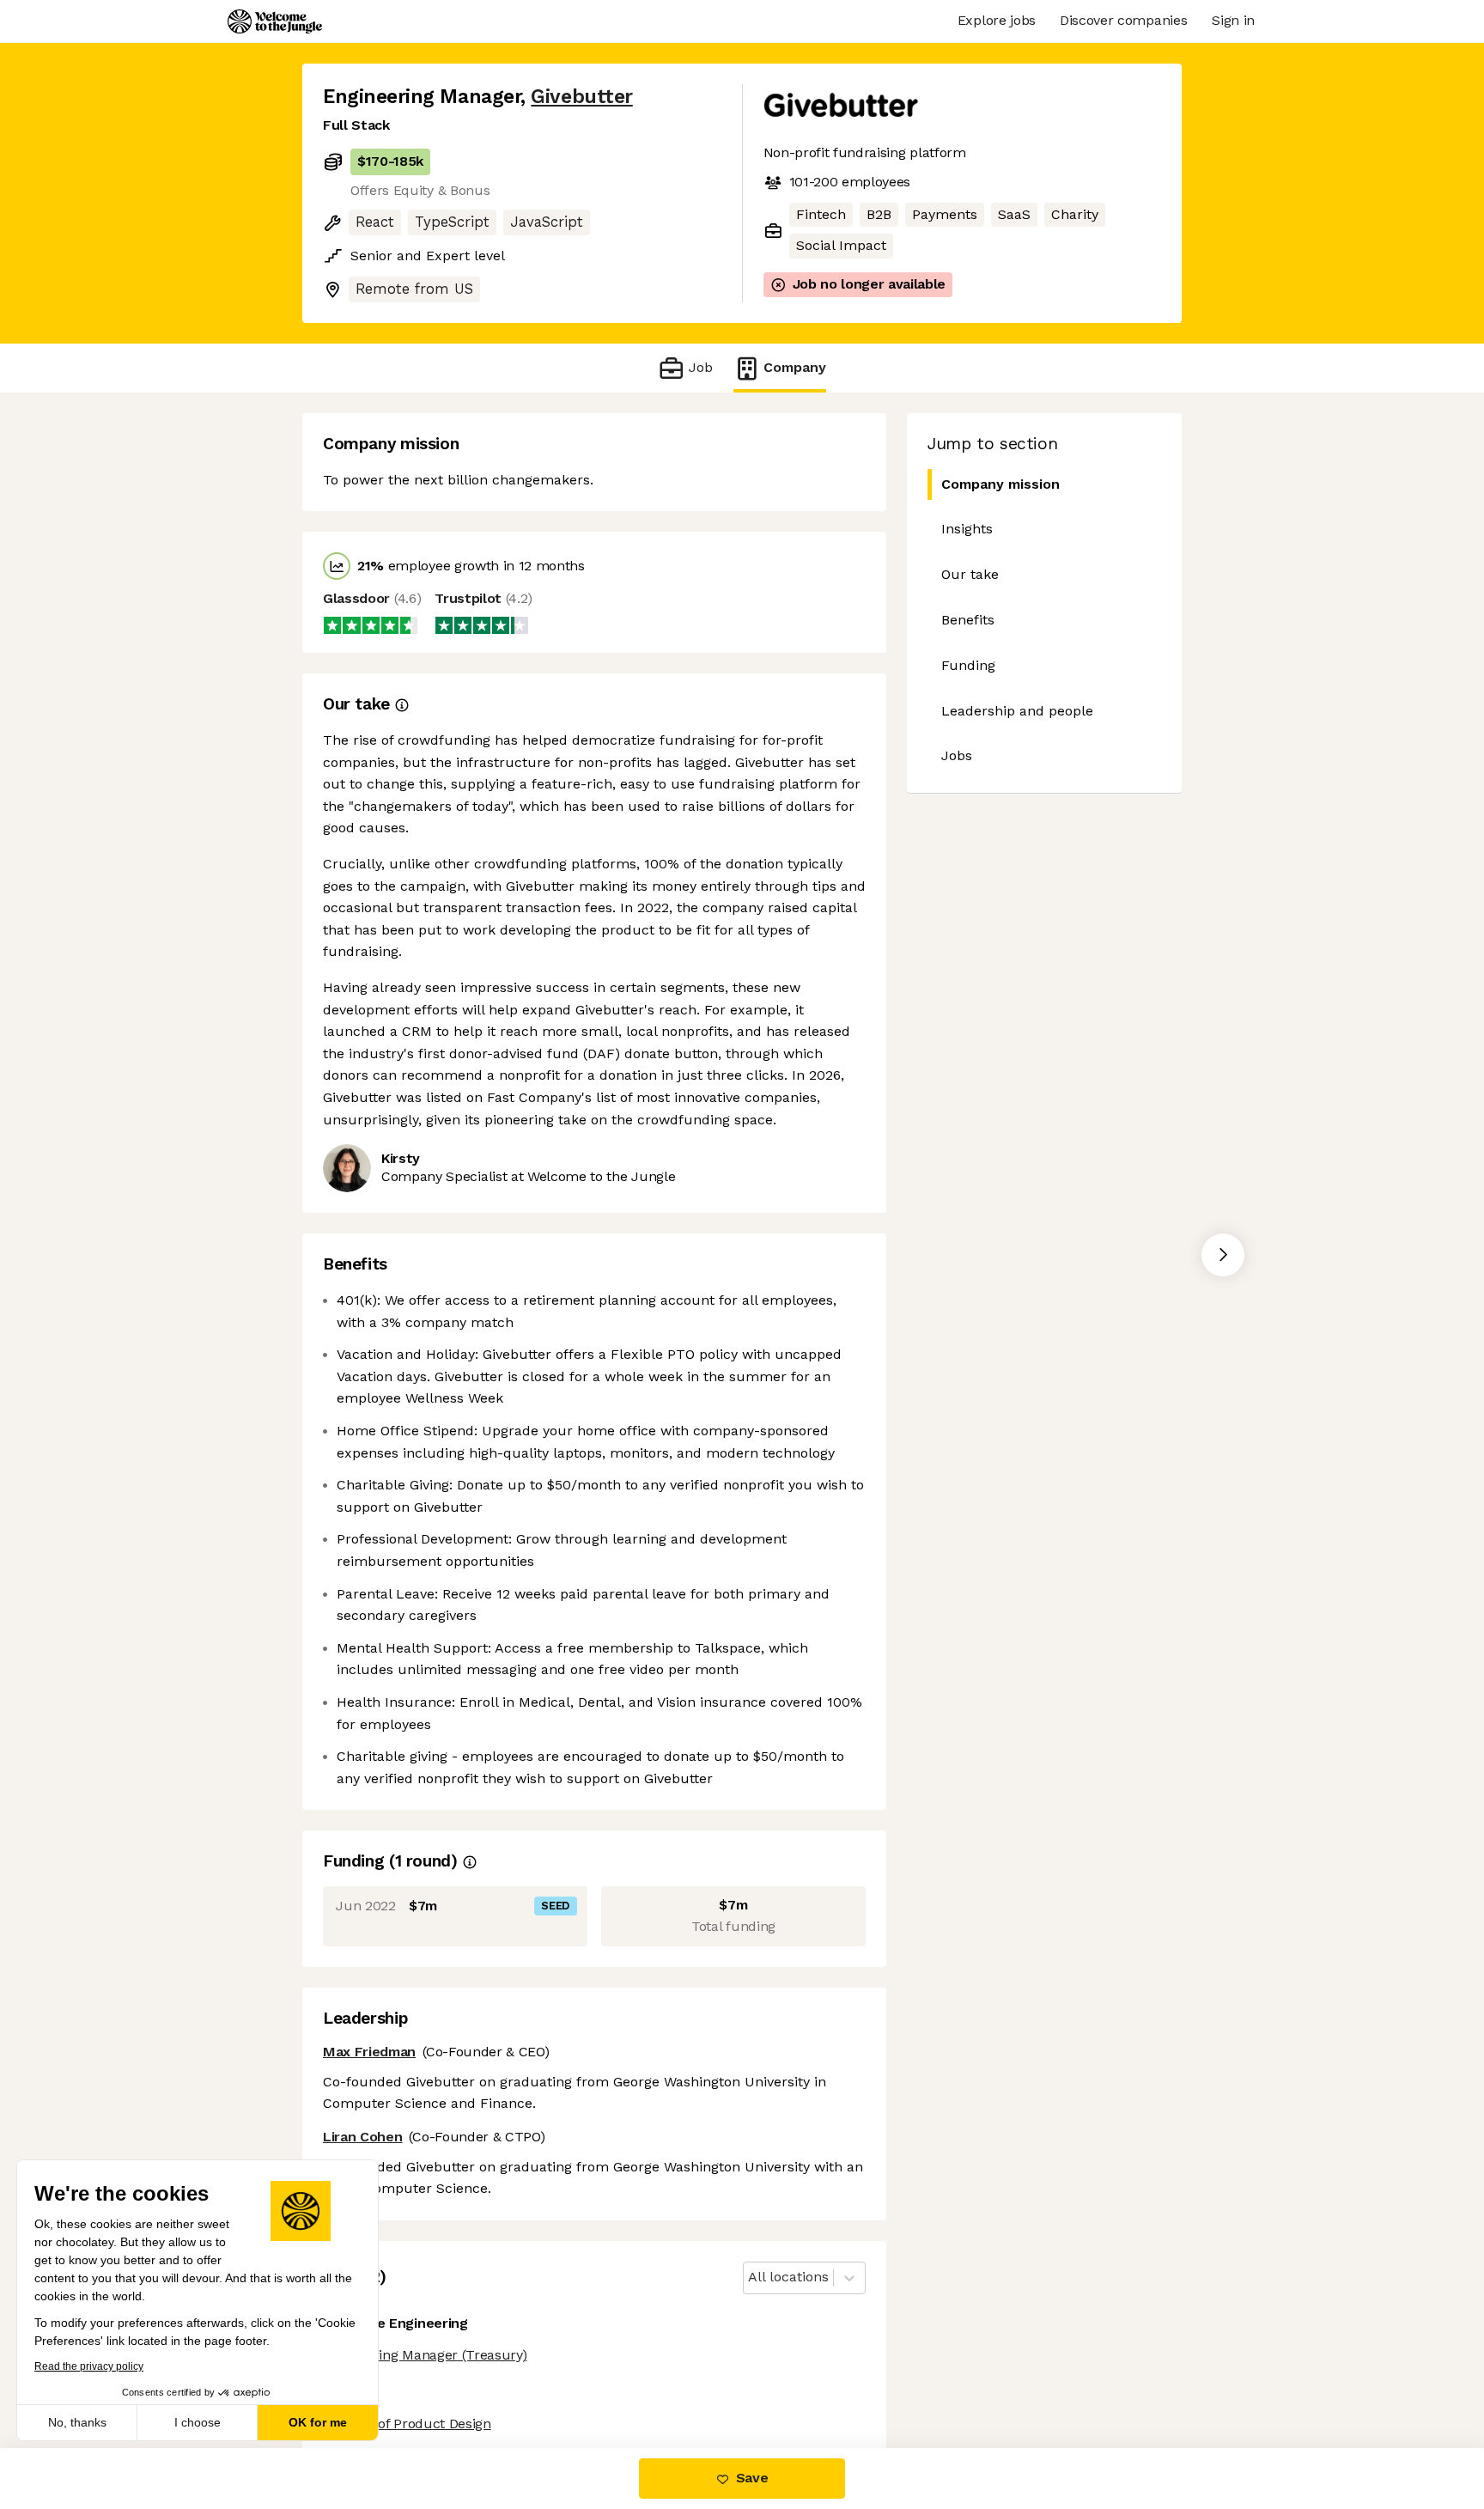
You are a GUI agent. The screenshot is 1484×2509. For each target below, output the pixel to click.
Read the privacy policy (89, 2366)
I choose (198, 2422)
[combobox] (750, 2278)
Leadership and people (1017, 711)
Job (700, 367)
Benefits (968, 620)
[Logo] (275, 21)
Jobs (957, 755)
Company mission (1000, 484)
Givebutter (581, 97)
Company (795, 367)
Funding (968, 665)
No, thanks (77, 2422)
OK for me (318, 2422)
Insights (967, 529)
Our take (970, 574)
